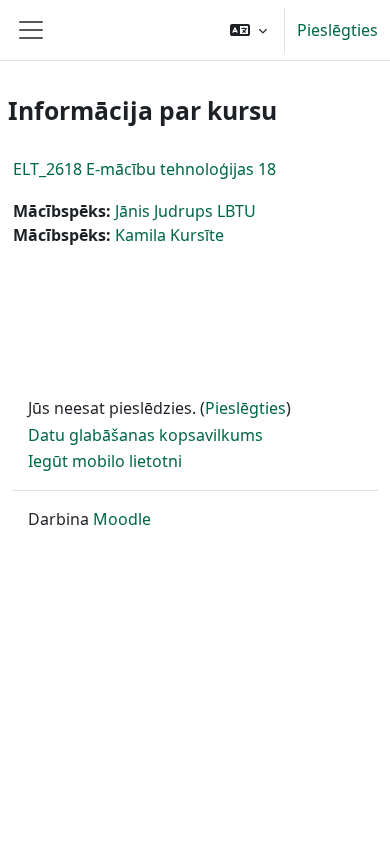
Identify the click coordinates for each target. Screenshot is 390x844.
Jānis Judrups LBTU (185, 211)
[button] (248, 30)
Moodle (122, 519)
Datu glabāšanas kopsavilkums (145, 435)
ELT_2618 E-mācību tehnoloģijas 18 (144, 169)
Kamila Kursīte (169, 235)
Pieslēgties (337, 30)
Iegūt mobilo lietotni (105, 461)
